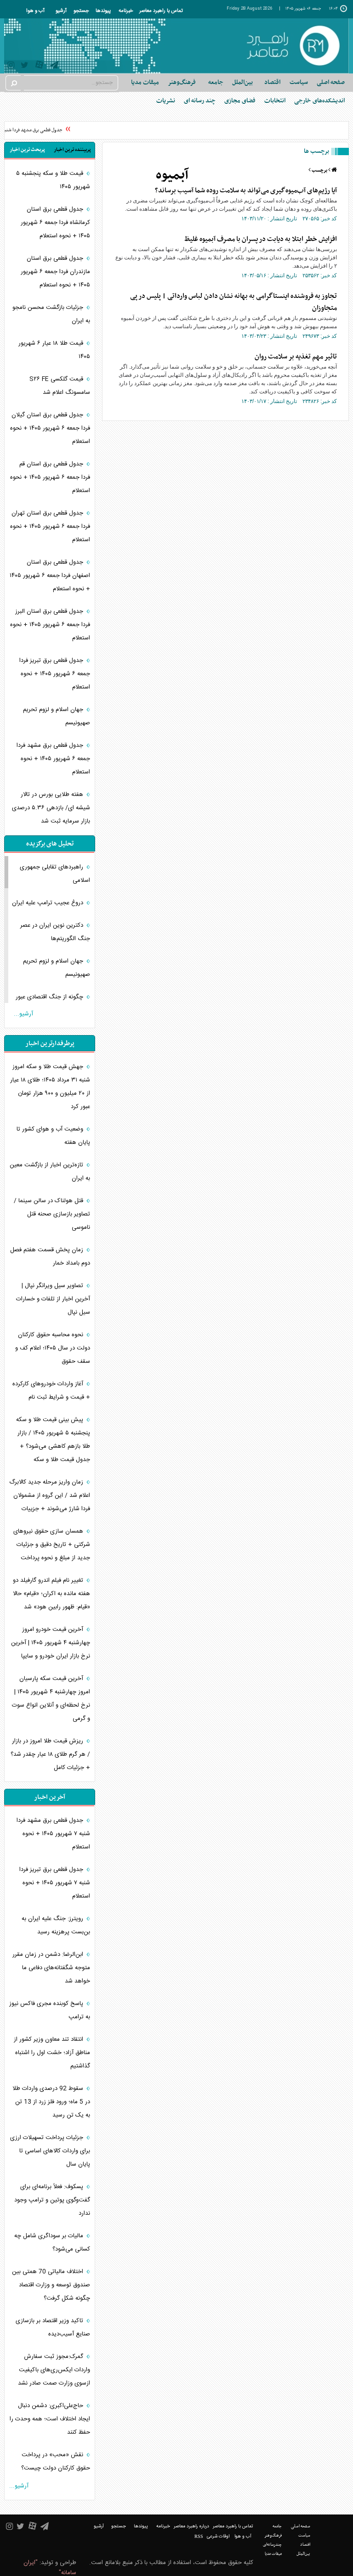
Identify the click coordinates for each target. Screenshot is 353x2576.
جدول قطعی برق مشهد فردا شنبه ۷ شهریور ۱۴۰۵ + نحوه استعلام (53, 1834)
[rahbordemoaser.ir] (293, 46)
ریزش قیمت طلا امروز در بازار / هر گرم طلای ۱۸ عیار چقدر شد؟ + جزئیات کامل (50, 1754)
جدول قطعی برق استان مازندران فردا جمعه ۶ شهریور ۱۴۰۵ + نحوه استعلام (55, 272)
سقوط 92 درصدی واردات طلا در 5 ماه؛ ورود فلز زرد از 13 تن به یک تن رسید (51, 2102)
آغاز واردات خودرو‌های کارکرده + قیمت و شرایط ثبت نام (51, 1391)
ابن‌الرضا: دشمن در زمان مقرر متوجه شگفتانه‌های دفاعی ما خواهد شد (51, 1968)
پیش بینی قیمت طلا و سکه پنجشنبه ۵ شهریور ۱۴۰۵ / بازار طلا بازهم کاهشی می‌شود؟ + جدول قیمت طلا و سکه (53, 1440)
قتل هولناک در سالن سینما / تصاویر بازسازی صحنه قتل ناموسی (52, 1214)
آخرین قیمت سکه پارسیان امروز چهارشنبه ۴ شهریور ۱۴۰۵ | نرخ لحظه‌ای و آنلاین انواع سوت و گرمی (51, 1699)
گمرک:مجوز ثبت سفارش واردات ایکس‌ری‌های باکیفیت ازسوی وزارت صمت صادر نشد (54, 2370)
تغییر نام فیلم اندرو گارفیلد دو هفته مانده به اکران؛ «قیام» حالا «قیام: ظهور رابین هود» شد (51, 1594)
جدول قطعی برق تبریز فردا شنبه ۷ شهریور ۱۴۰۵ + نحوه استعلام (55, 1883)
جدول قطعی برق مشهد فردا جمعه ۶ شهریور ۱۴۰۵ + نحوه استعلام (53, 759)
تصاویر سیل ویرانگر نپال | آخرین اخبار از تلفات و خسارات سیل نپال (53, 1299)
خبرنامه (126, 11)
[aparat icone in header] (39, 67)
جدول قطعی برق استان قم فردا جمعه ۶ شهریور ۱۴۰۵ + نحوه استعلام (50, 477)
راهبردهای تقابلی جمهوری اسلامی (55, 874)
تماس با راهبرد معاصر (161, 11)
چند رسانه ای (200, 101)
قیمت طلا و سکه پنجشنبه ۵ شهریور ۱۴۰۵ (53, 180)
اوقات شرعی (218, 2537)
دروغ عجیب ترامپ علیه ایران (48, 903)
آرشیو (61, 11)
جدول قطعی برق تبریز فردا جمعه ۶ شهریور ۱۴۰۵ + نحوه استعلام (55, 674)
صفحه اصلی (331, 82)
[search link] (13, 83)
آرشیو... (23, 1014)
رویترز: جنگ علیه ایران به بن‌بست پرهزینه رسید (56, 1925)
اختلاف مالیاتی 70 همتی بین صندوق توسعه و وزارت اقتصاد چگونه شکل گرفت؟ (51, 2285)
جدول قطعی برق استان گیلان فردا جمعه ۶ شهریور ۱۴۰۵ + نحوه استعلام (50, 428)
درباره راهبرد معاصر (191, 2526)
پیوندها (103, 11)
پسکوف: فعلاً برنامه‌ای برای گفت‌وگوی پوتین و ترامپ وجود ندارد (52, 2200)
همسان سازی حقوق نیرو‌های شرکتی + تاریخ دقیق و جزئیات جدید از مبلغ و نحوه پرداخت (52, 1545)
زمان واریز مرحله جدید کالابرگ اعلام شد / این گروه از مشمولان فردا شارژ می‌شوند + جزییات (50, 1495)
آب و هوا (35, 11)
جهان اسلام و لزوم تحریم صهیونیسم (57, 716)
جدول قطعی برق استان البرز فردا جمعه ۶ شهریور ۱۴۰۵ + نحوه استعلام (50, 625)
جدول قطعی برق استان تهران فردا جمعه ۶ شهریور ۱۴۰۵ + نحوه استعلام (50, 526)
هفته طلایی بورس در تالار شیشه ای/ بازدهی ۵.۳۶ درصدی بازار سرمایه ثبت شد (51, 808)
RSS (199, 2536)
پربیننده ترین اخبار (72, 150)
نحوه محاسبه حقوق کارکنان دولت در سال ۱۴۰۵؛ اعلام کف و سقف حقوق (53, 1348)
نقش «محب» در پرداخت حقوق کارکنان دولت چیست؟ (56, 2461)
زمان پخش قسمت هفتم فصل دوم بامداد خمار (50, 1257)
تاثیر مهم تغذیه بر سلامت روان (296, 357)
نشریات (166, 101)
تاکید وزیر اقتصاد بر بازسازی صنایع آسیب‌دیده (53, 2327)
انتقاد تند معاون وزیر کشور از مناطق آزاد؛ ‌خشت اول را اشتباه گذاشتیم (52, 2053)
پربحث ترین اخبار (27, 150)
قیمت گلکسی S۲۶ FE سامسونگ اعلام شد (60, 386)
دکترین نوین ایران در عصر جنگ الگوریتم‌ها (55, 932)
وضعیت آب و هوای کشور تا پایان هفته (53, 1136)
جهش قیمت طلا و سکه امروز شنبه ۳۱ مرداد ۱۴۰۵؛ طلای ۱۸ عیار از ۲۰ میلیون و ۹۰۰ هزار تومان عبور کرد (50, 1087)
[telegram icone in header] (54, 66)
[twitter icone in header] (25, 66)
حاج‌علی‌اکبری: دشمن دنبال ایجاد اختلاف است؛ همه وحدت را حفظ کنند (50, 2419)
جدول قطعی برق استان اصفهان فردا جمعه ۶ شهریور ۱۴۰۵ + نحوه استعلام (50, 576)
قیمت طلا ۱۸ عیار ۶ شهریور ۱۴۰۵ (54, 350)
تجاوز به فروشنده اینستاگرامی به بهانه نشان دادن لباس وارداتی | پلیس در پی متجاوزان (233, 302)
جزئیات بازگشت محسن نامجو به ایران (51, 314)
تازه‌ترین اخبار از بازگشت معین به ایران (50, 1172)
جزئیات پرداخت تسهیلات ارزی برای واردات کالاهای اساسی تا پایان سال (50, 2151)
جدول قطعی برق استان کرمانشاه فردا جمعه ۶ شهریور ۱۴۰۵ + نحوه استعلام (55, 223)
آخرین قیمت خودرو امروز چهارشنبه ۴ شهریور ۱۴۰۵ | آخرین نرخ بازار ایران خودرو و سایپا (51, 1643)
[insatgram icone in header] (11, 66)
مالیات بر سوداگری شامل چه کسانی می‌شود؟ (52, 2243)
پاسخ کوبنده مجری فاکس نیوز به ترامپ (50, 2010)
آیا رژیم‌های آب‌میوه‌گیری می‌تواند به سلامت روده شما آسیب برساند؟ (246, 190)
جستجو (81, 11)
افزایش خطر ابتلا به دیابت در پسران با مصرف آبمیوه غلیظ (261, 239)
